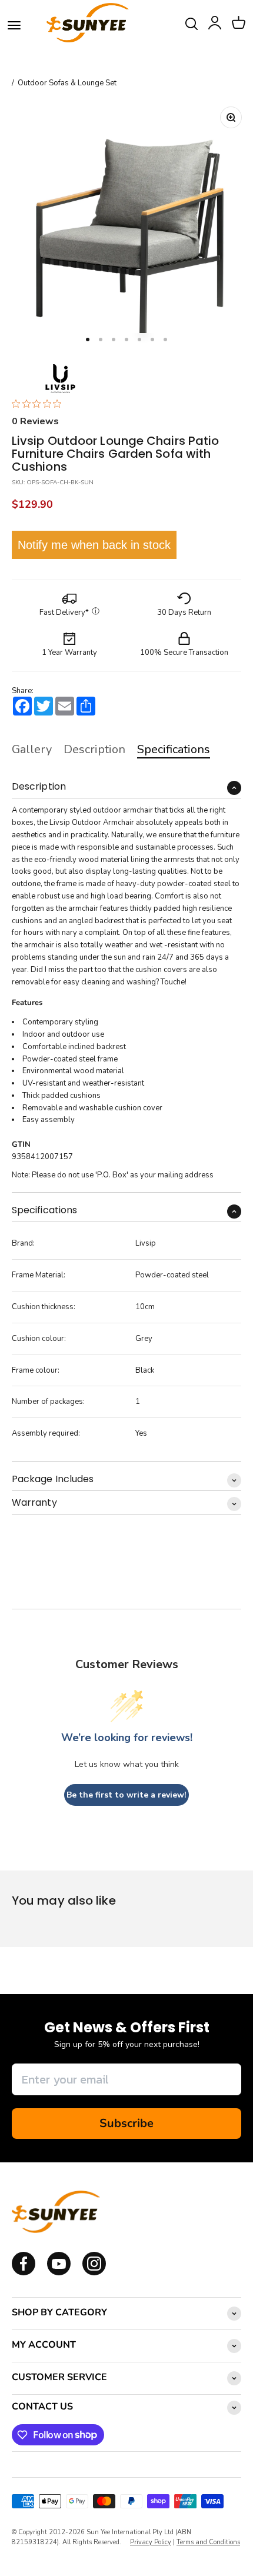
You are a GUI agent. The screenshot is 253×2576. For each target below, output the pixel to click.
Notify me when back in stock (94, 545)
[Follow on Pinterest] (94, 2273)
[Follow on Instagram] (59, 2273)
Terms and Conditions (208, 2542)
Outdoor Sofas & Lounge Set (67, 83)
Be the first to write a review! (126, 1795)
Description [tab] (94, 749)
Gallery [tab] (32, 749)
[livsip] (60, 379)
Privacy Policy (151, 2542)
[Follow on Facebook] (24, 2273)
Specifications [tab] (174, 749)
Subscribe (126, 2123)
